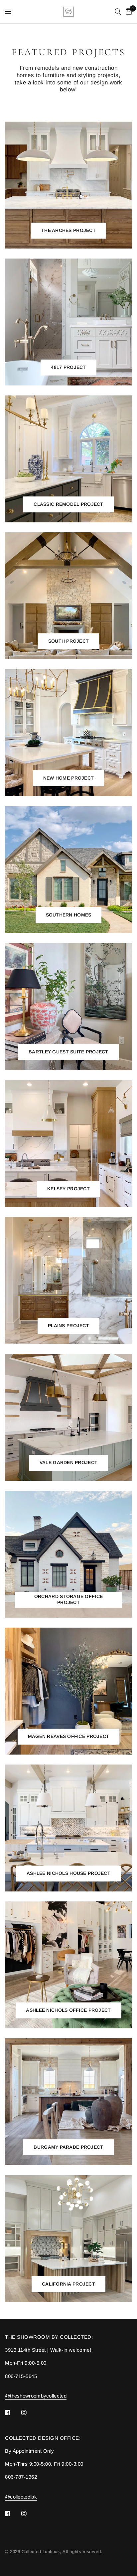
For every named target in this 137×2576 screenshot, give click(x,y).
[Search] (118, 12)
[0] (128, 12)
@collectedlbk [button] (21, 2497)
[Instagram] (29, 2413)
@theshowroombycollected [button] (36, 2396)
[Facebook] (12, 2413)
